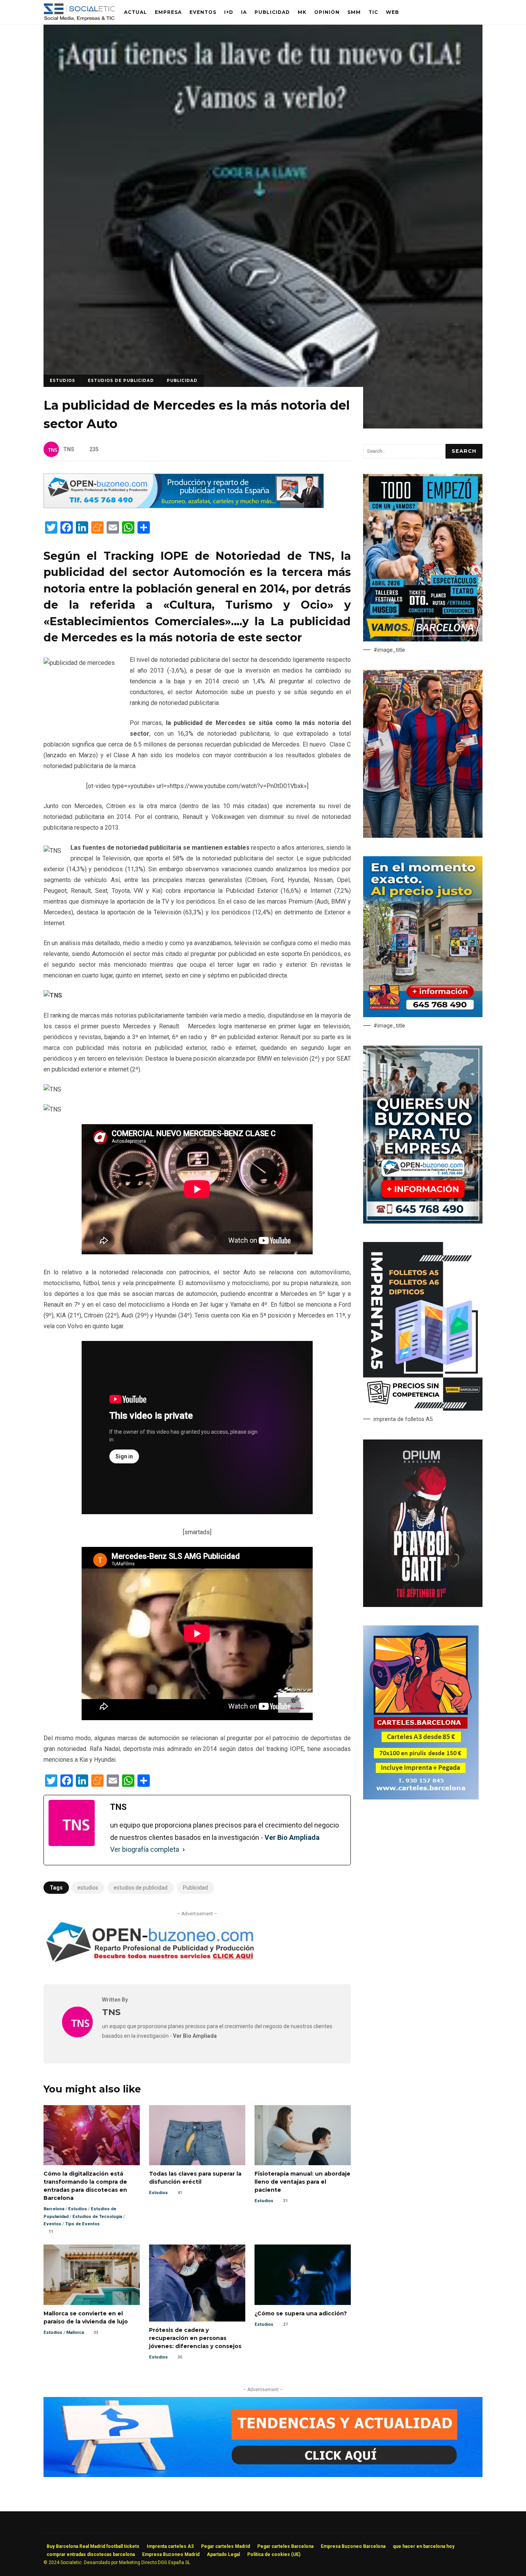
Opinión (327, 12)
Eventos (203, 12)
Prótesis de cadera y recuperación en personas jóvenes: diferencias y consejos (197, 2283)
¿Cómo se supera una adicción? (303, 2275)
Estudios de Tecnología (97, 2217)
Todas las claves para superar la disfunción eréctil (197, 2135)
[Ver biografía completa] (184, 1850)
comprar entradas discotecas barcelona (91, 2554)
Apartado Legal (223, 2554)
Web (392, 12)
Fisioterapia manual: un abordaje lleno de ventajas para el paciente (303, 2135)
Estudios (62, 381)
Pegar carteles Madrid (225, 2546)
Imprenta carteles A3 (170, 2546)
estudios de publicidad (141, 1888)
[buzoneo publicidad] (184, 506)
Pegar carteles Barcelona (285, 2546)
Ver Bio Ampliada (292, 1837)
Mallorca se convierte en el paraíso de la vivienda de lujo (92, 2275)
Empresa (168, 12)
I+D (229, 12)
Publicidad (272, 12)
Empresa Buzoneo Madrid (171, 2554)
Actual (136, 12)
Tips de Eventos (82, 2224)
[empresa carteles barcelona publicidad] (421, 1798)
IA (244, 12)
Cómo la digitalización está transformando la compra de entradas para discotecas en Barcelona (92, 2135)
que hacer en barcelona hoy (424, 2546)
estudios (88, 1888)
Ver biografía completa (145, 1849)
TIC (373, 12)
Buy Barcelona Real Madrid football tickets (93, 2546)
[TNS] (77, 2035)
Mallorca (75, 2332)
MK (302, 12)
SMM (354, 12)
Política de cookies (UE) (274, 2554)
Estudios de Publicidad (121, 381)
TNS (69, 449)
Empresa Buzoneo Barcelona (353, 2546)
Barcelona (54, 2209)
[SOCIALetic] (79, 14)
